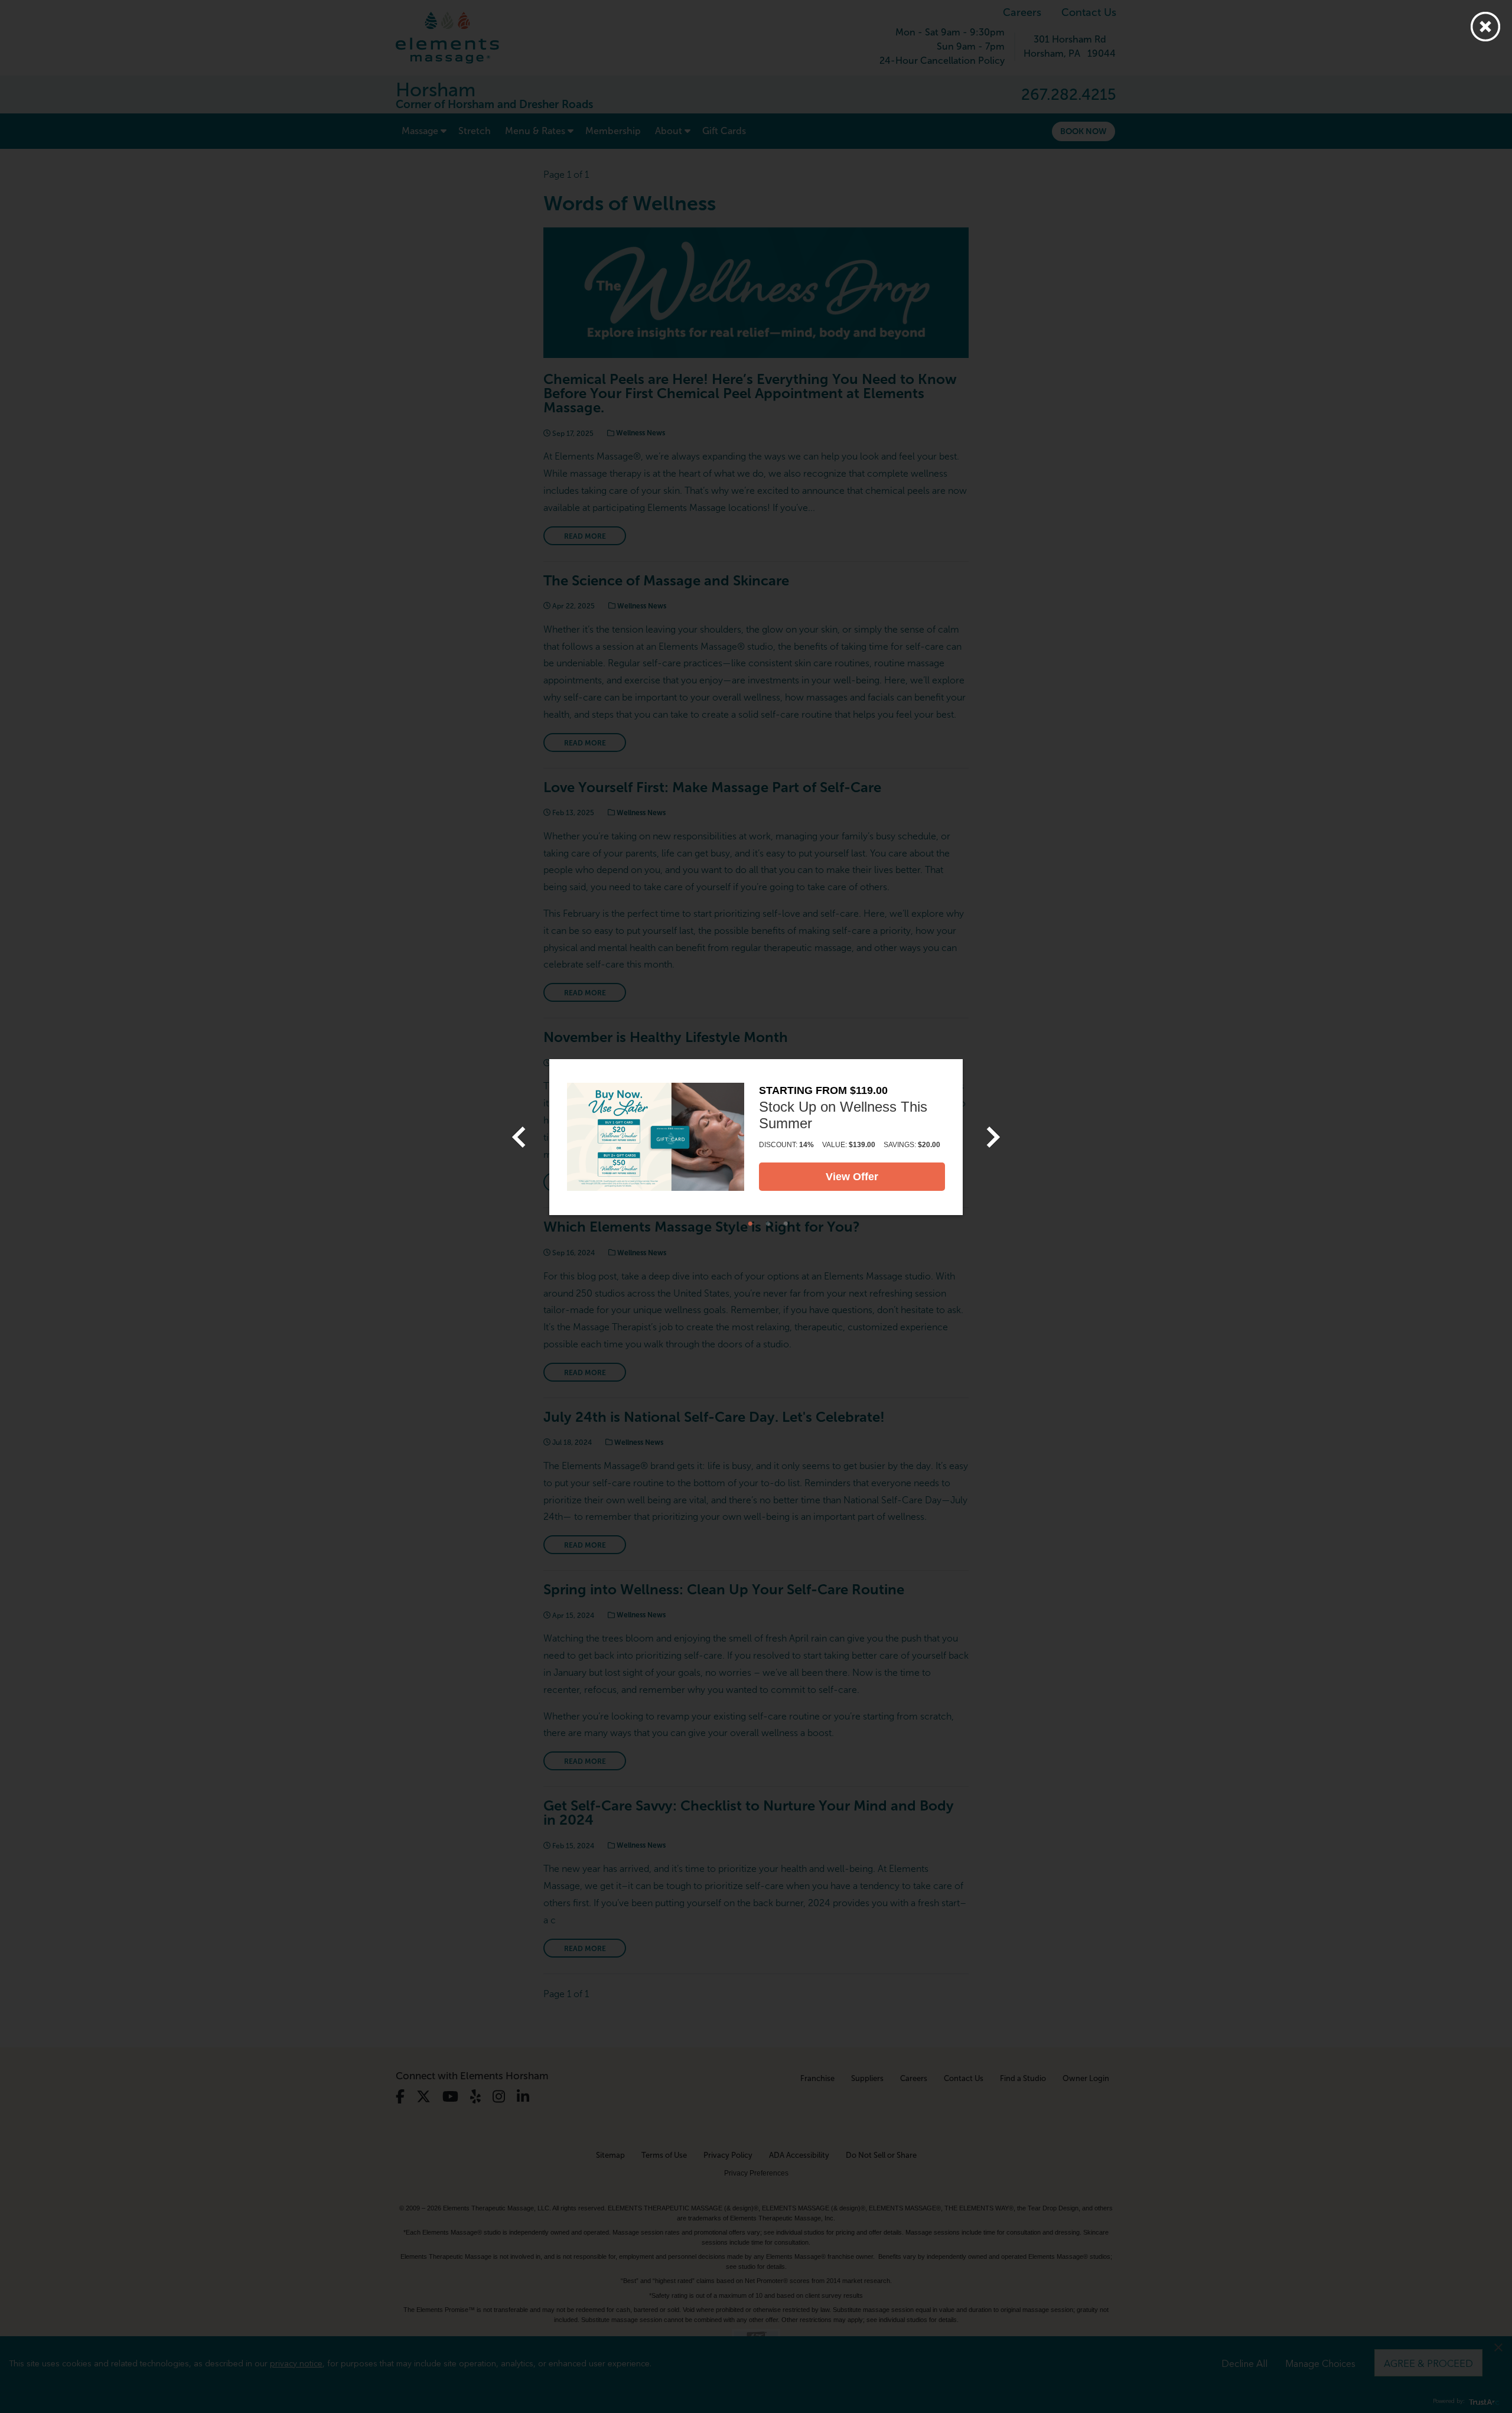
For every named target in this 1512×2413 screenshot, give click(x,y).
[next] (993, 1137)
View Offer (852, 1177)
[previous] (519, 1137)
